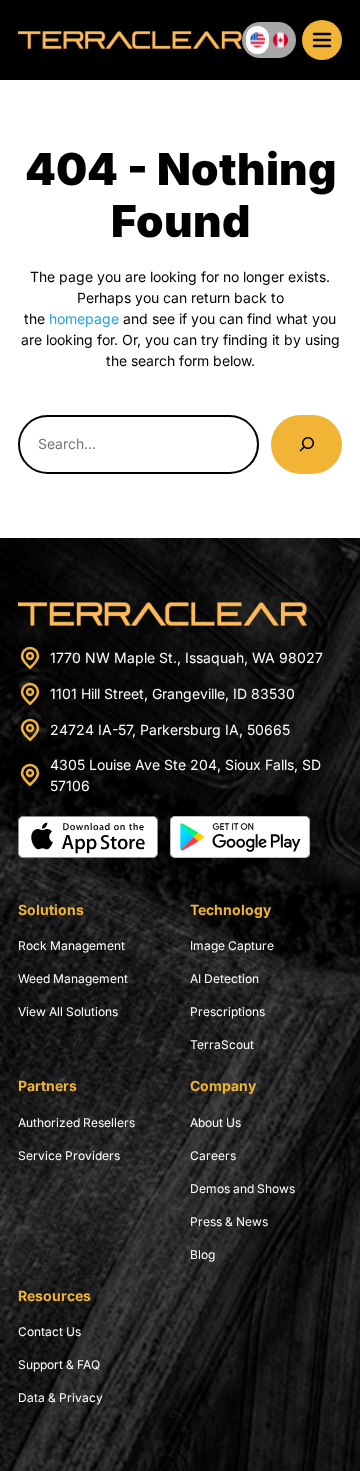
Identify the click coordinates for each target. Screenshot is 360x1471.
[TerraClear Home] (130, 40)
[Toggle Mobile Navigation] (322, 40)
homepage (84, 318)
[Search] (306, 444)
